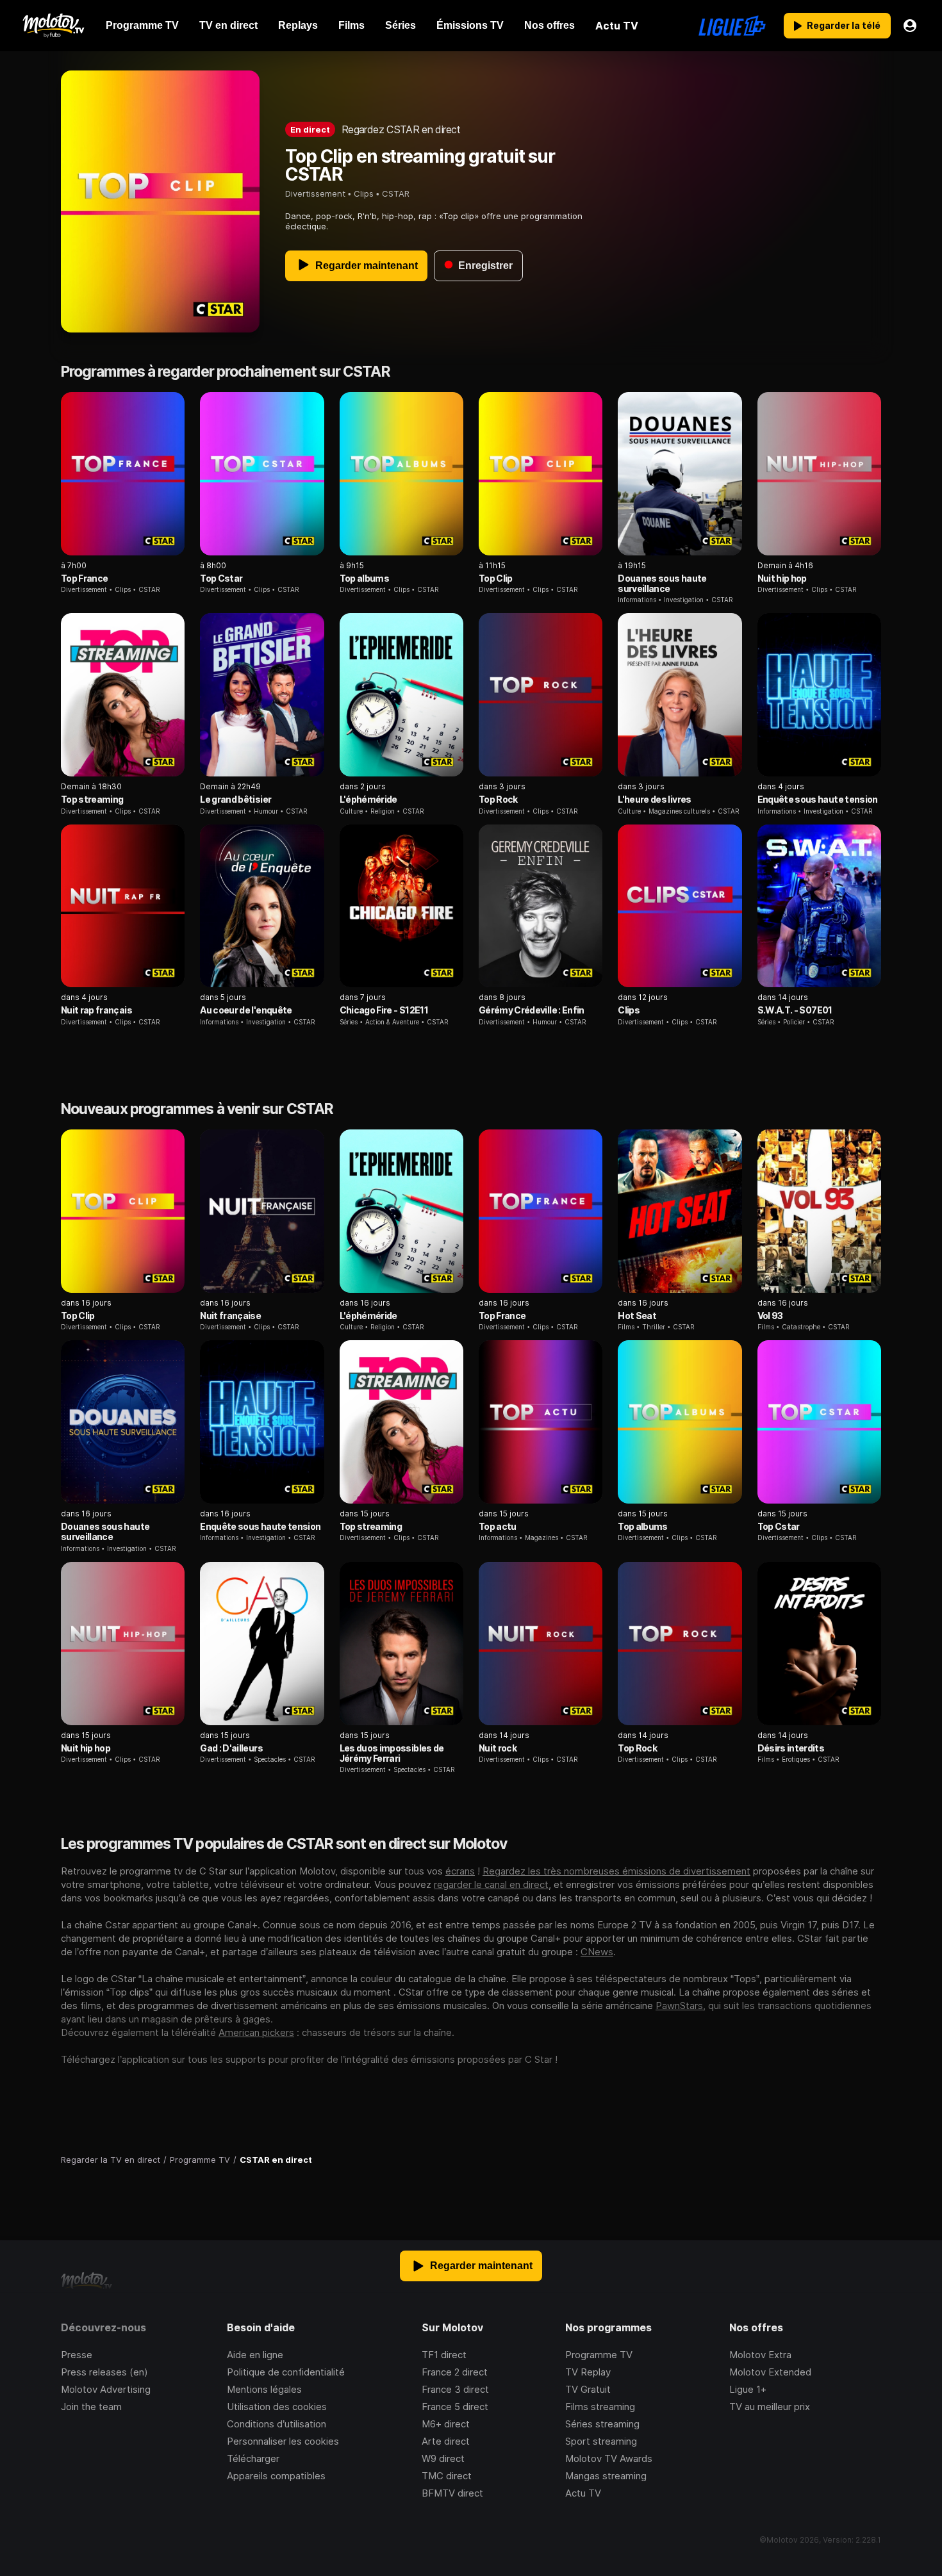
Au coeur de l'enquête (246, 1010)
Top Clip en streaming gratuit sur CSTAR (420, 165)
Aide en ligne (255, 2355)
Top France (84, 578)
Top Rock (498, 799)
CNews (597, 1952)
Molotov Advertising (106, 2389)
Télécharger (253, 2458)
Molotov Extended (770, 2372)
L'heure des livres (654, 799)
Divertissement (315, 193)
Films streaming (600, 2407)
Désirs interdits (791, 1748)
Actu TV (583, 2493)
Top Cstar (221, 578)
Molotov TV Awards (609, 2458)
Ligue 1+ (748, 2389)
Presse (77, 2355)
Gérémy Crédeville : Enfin (532, 1010)
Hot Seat (637, 1316)
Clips (364, 193)
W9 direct (443, 2458)
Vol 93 (770, 1316)
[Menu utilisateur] (910, 26)
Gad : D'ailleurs (231, 1748)
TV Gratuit (588, 2389)
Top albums (364, 578)
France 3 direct (455, 2389)
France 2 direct (455, 2372)
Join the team (91, 2407)
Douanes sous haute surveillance (662, 583)
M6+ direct (446, 2424)
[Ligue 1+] (732, 26)
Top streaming (92, 799)
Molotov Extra (760, 2355)
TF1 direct (444, 2355)
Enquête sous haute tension (818, 799)
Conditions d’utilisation (277, 2424)
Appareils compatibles (276, 2476)
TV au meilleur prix (770, 2407)
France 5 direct (455, 2407)
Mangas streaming (606, 2476)
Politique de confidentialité (286, 2372)
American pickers (256, 2032)
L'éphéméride (368, 799)
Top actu (498, 1526)
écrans (460, 1871)
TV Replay (588, 2372)
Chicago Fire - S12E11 (384, 1010)
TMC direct (447, 2476)
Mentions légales (264, 2389)
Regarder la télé (844, 25)
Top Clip (496, 578)
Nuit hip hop (782, 578)
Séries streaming (602, 2424)
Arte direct (446, 2441)
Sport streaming (601, 2441)
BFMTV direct (452, 2493)
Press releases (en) (104, 2372)
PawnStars (679, 2006)
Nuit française (230, 1316)
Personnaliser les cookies (283, 2441)
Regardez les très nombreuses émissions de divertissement (616, 1871)
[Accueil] (53, 26)
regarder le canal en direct (491, 1884)
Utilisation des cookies (277, 2407)
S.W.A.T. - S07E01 (795, 1010)
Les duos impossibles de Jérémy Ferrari (392, 1753)
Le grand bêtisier (235, 799)
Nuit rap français (96, 1010)
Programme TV (599, 2355)
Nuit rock (498, 1748)
